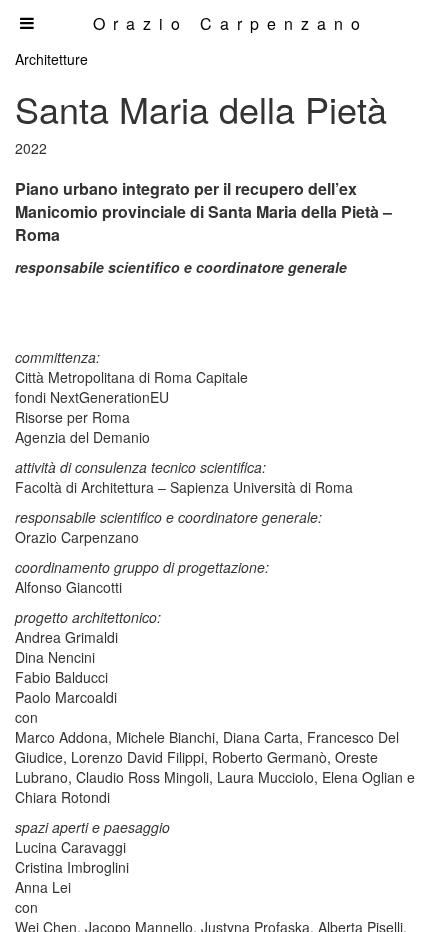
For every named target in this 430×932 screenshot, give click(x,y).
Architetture (51, 59)
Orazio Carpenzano (230, 23)
